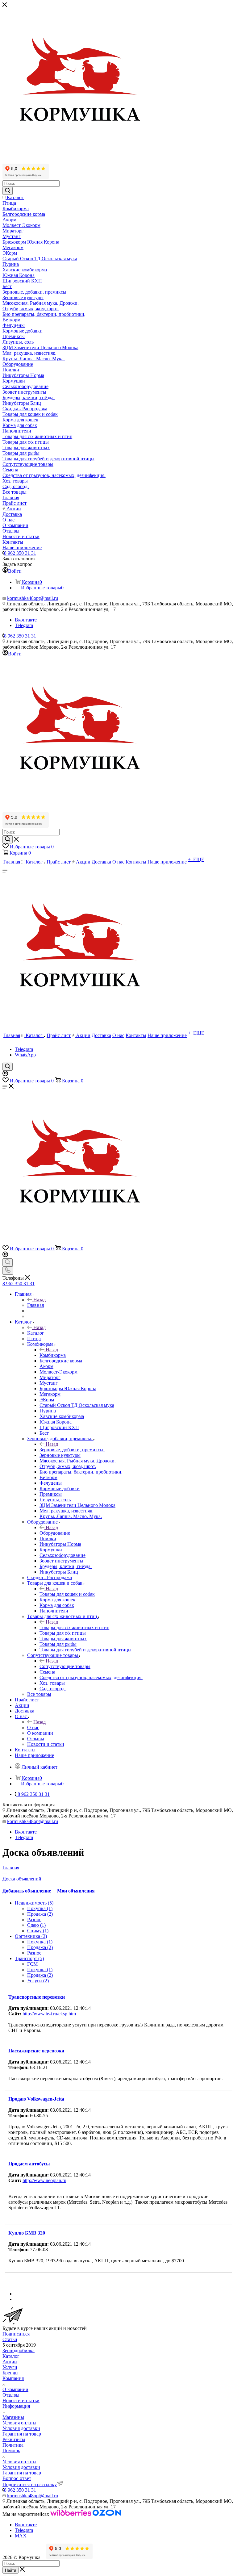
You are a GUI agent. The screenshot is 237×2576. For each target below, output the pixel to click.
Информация (16, 2406)
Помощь (11, 2451)
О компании (15, 2389)
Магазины (13, 2417)
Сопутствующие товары (65, 1666)
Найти (10, 2570)
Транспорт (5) (29, 1958)
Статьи (10, 2339)
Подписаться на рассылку (30, 2484)
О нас (33, 1727)
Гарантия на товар (22, 2434)
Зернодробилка (19, 2350)
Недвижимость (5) (34, 1903)
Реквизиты (14, 2439)
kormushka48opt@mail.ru (33, 598)
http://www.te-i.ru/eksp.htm (49, 2014)
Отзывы (11, 2395)
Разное (34, 1919)
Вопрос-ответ (17, 2478)
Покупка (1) (40, 1908)
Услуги (10, 2367)
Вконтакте (26, 620)
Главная (35, 1305)
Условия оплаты (19, 2423)
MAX (21, 2536)
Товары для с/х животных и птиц (75, 1627)
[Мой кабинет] (5, 1075)
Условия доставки (21, 2428)
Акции (10, 2362)
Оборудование (55, 1533)
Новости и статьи (21, 2400)
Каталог (36, 1333)
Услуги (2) (38, 1981)
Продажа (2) (40, 1914)
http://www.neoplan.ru (44, 2180)
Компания (13, 2378)
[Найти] (8, 191)
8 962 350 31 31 (20, 553)
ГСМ (32, 1964)
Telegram (24, 625)
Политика (13, 2445)
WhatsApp (25, 1055)
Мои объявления (76, 1891)
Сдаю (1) (36, 1925)
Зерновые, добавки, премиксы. (72, 1450)
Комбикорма (53, 1355)
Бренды (10, 2373)
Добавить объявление (27, 1891)
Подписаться (16, 2334)
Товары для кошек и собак (67, 1594)
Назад (39, 1300)
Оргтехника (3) (31, 1936)
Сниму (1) (38, 1931)
